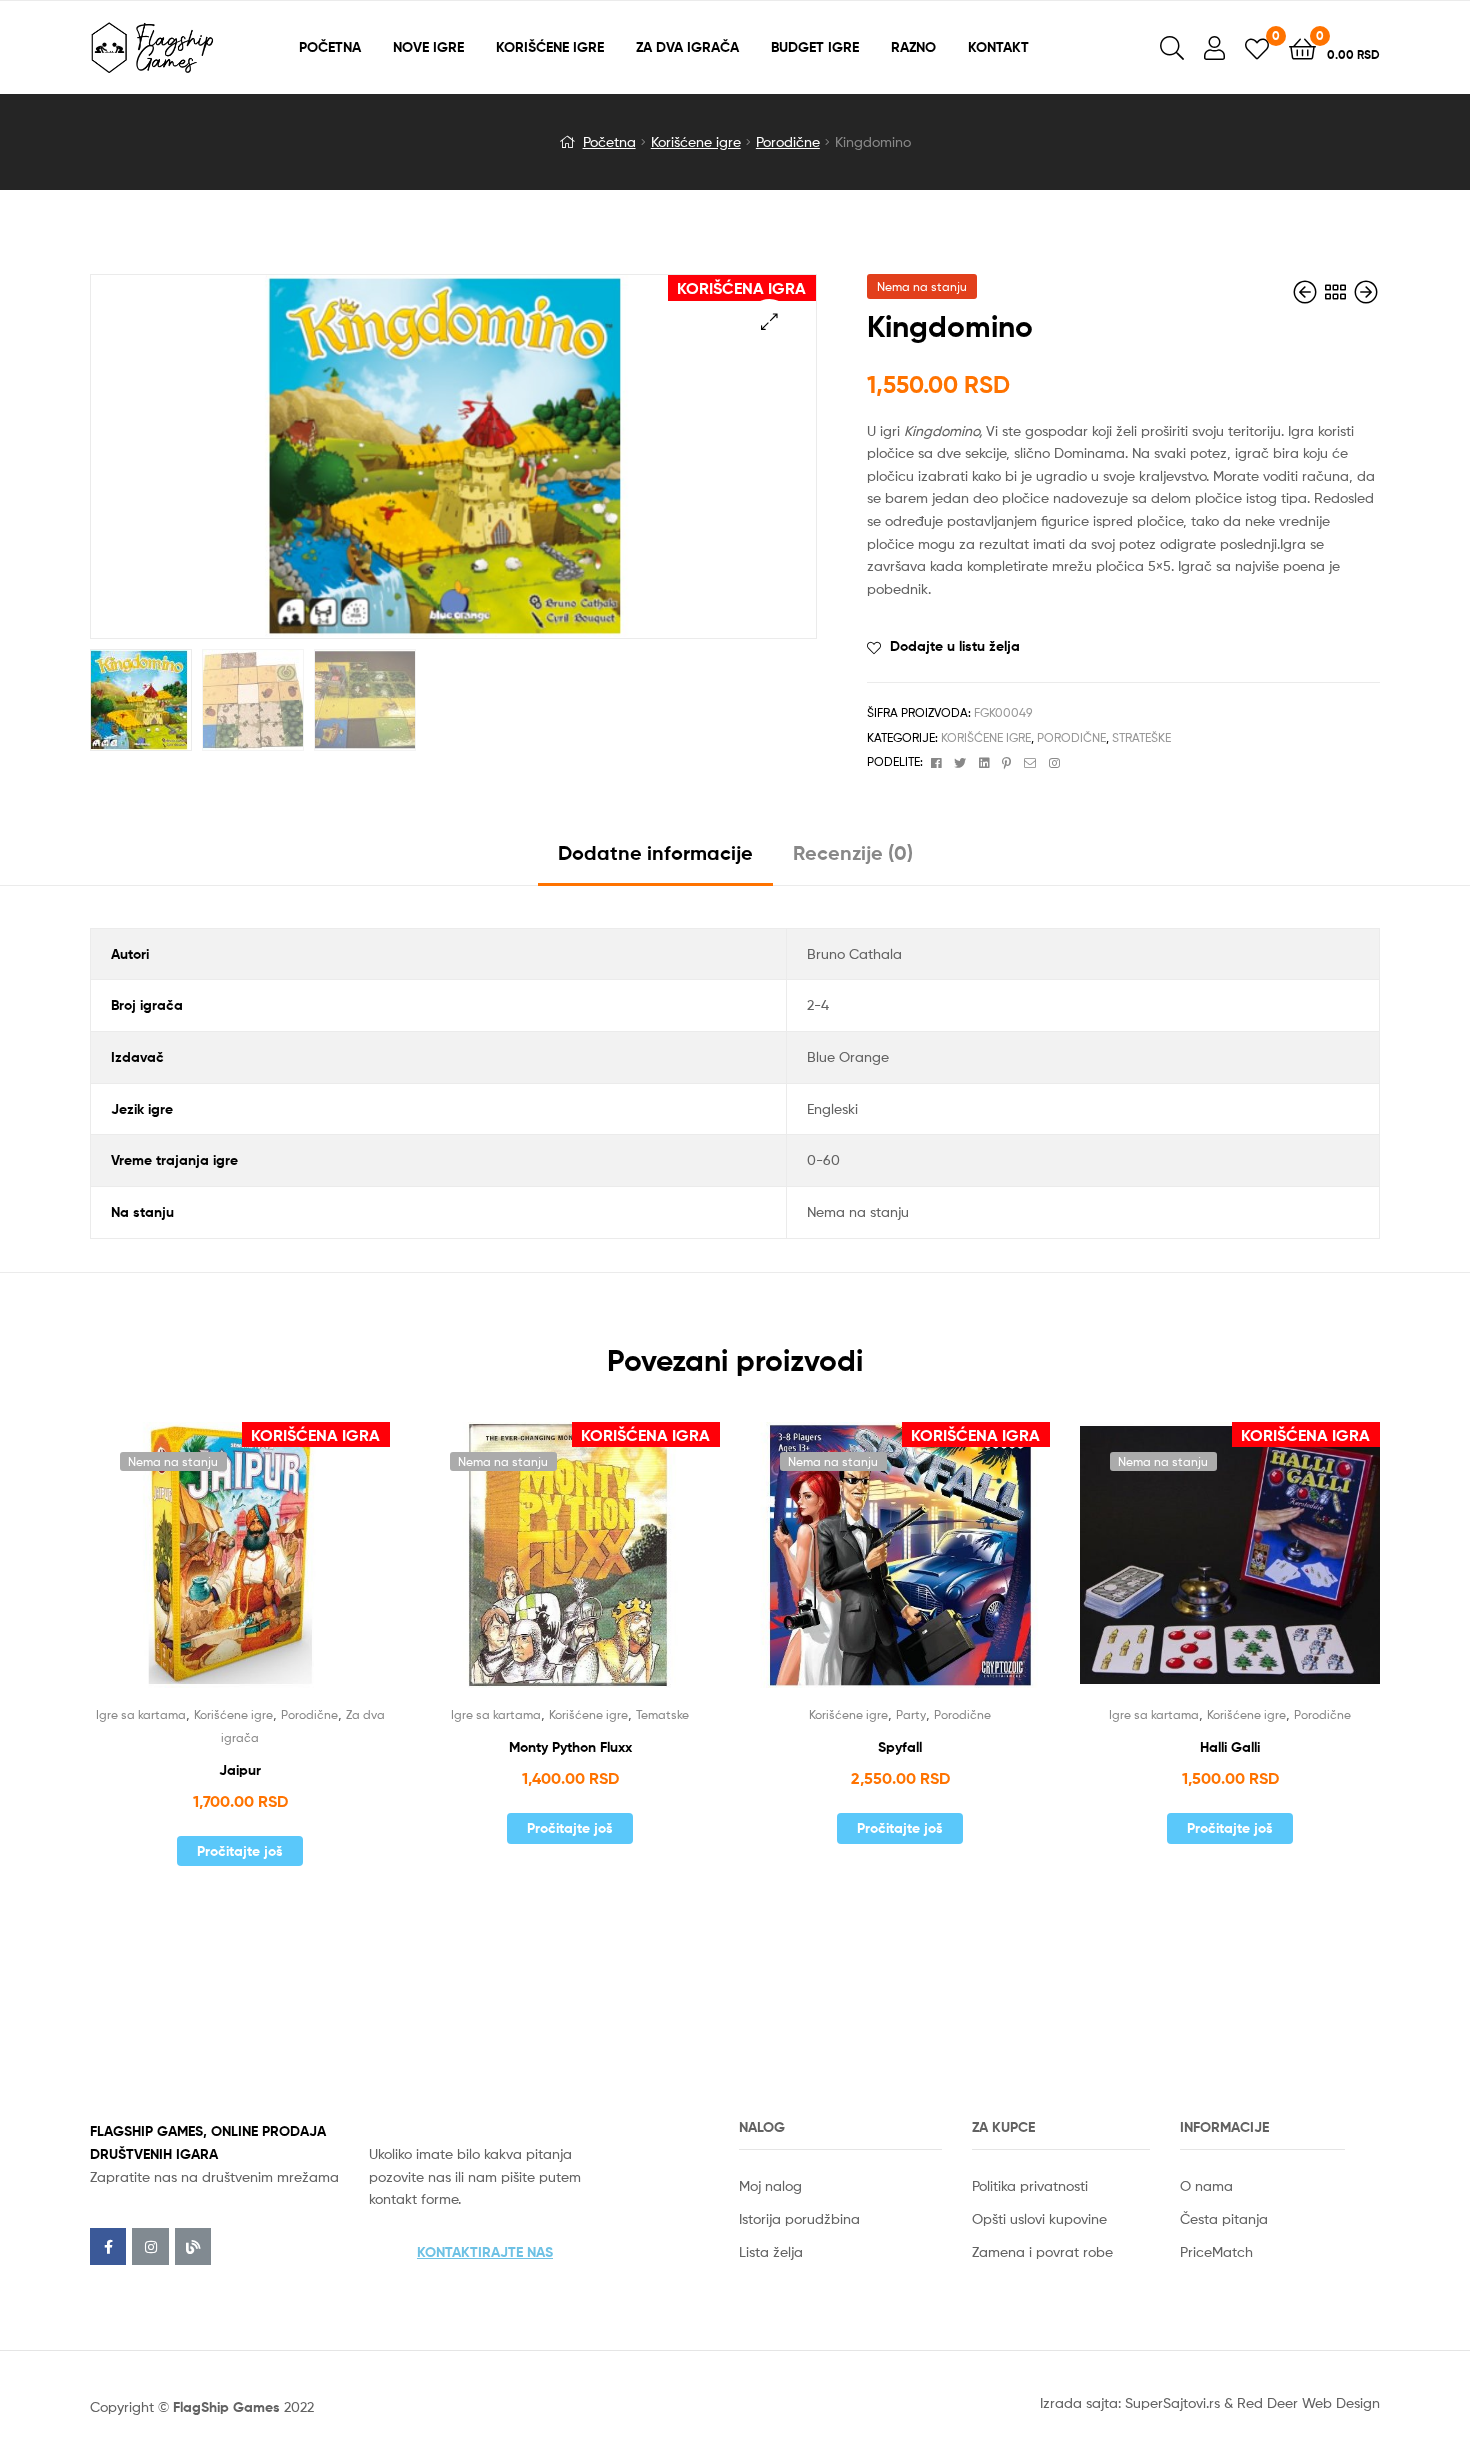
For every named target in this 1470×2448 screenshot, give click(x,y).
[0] (1257, 47)
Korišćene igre (696, 141)
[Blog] (193, 2246)
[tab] (655, 860)
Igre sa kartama (141, 1714)
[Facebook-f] (108, 2246)
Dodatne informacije (655, 852)
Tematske (662, 1714)
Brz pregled (264, 1568)
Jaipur (240, 1770)
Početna (609, 141)
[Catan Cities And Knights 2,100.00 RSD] (1307, 292)
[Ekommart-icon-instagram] (150, 2246)
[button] (485, 2252)
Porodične (788, 141)
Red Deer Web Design (1308, 2402)
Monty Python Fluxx (570, 1747)
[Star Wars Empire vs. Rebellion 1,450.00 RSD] (1366, 292)
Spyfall (900, 1747)
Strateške (1141, 737)
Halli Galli (1230, 1747)
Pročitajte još (240, 1851)
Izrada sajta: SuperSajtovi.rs (1130, 2402)
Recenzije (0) (853, 852)
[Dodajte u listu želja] (215, 1568)
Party (911, 1714)
